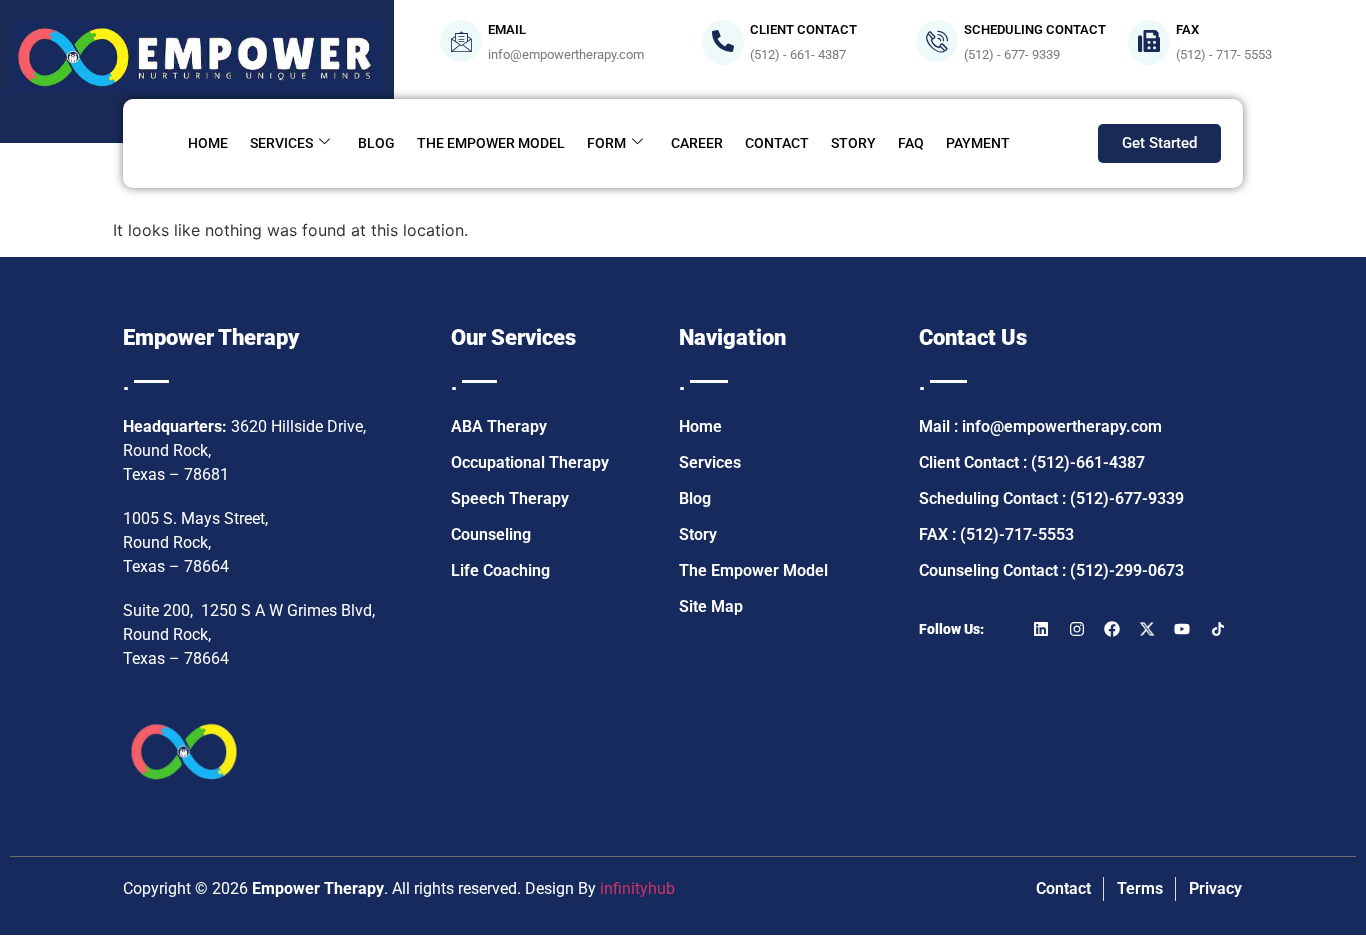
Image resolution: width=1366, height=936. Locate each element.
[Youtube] (1182, 629)
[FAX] (1149, 42)
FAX (1187, 29)
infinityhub (637, 888)
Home (208, 143)
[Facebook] (1112, 629)
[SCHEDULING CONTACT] (937, 41)
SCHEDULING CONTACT (1035, 29)
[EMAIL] (461, 41)
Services (281, 143)
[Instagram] (1077, 629)
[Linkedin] (1041, 629)
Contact (777, 143)
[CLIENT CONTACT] (723, 42)
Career (697, 143)
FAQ (911, 143)
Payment (978, 143)
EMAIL (507, 29)
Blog (376, 143)
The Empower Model (491, 143)
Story (853, 143)
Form (606, 143)
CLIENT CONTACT (803, 29)
